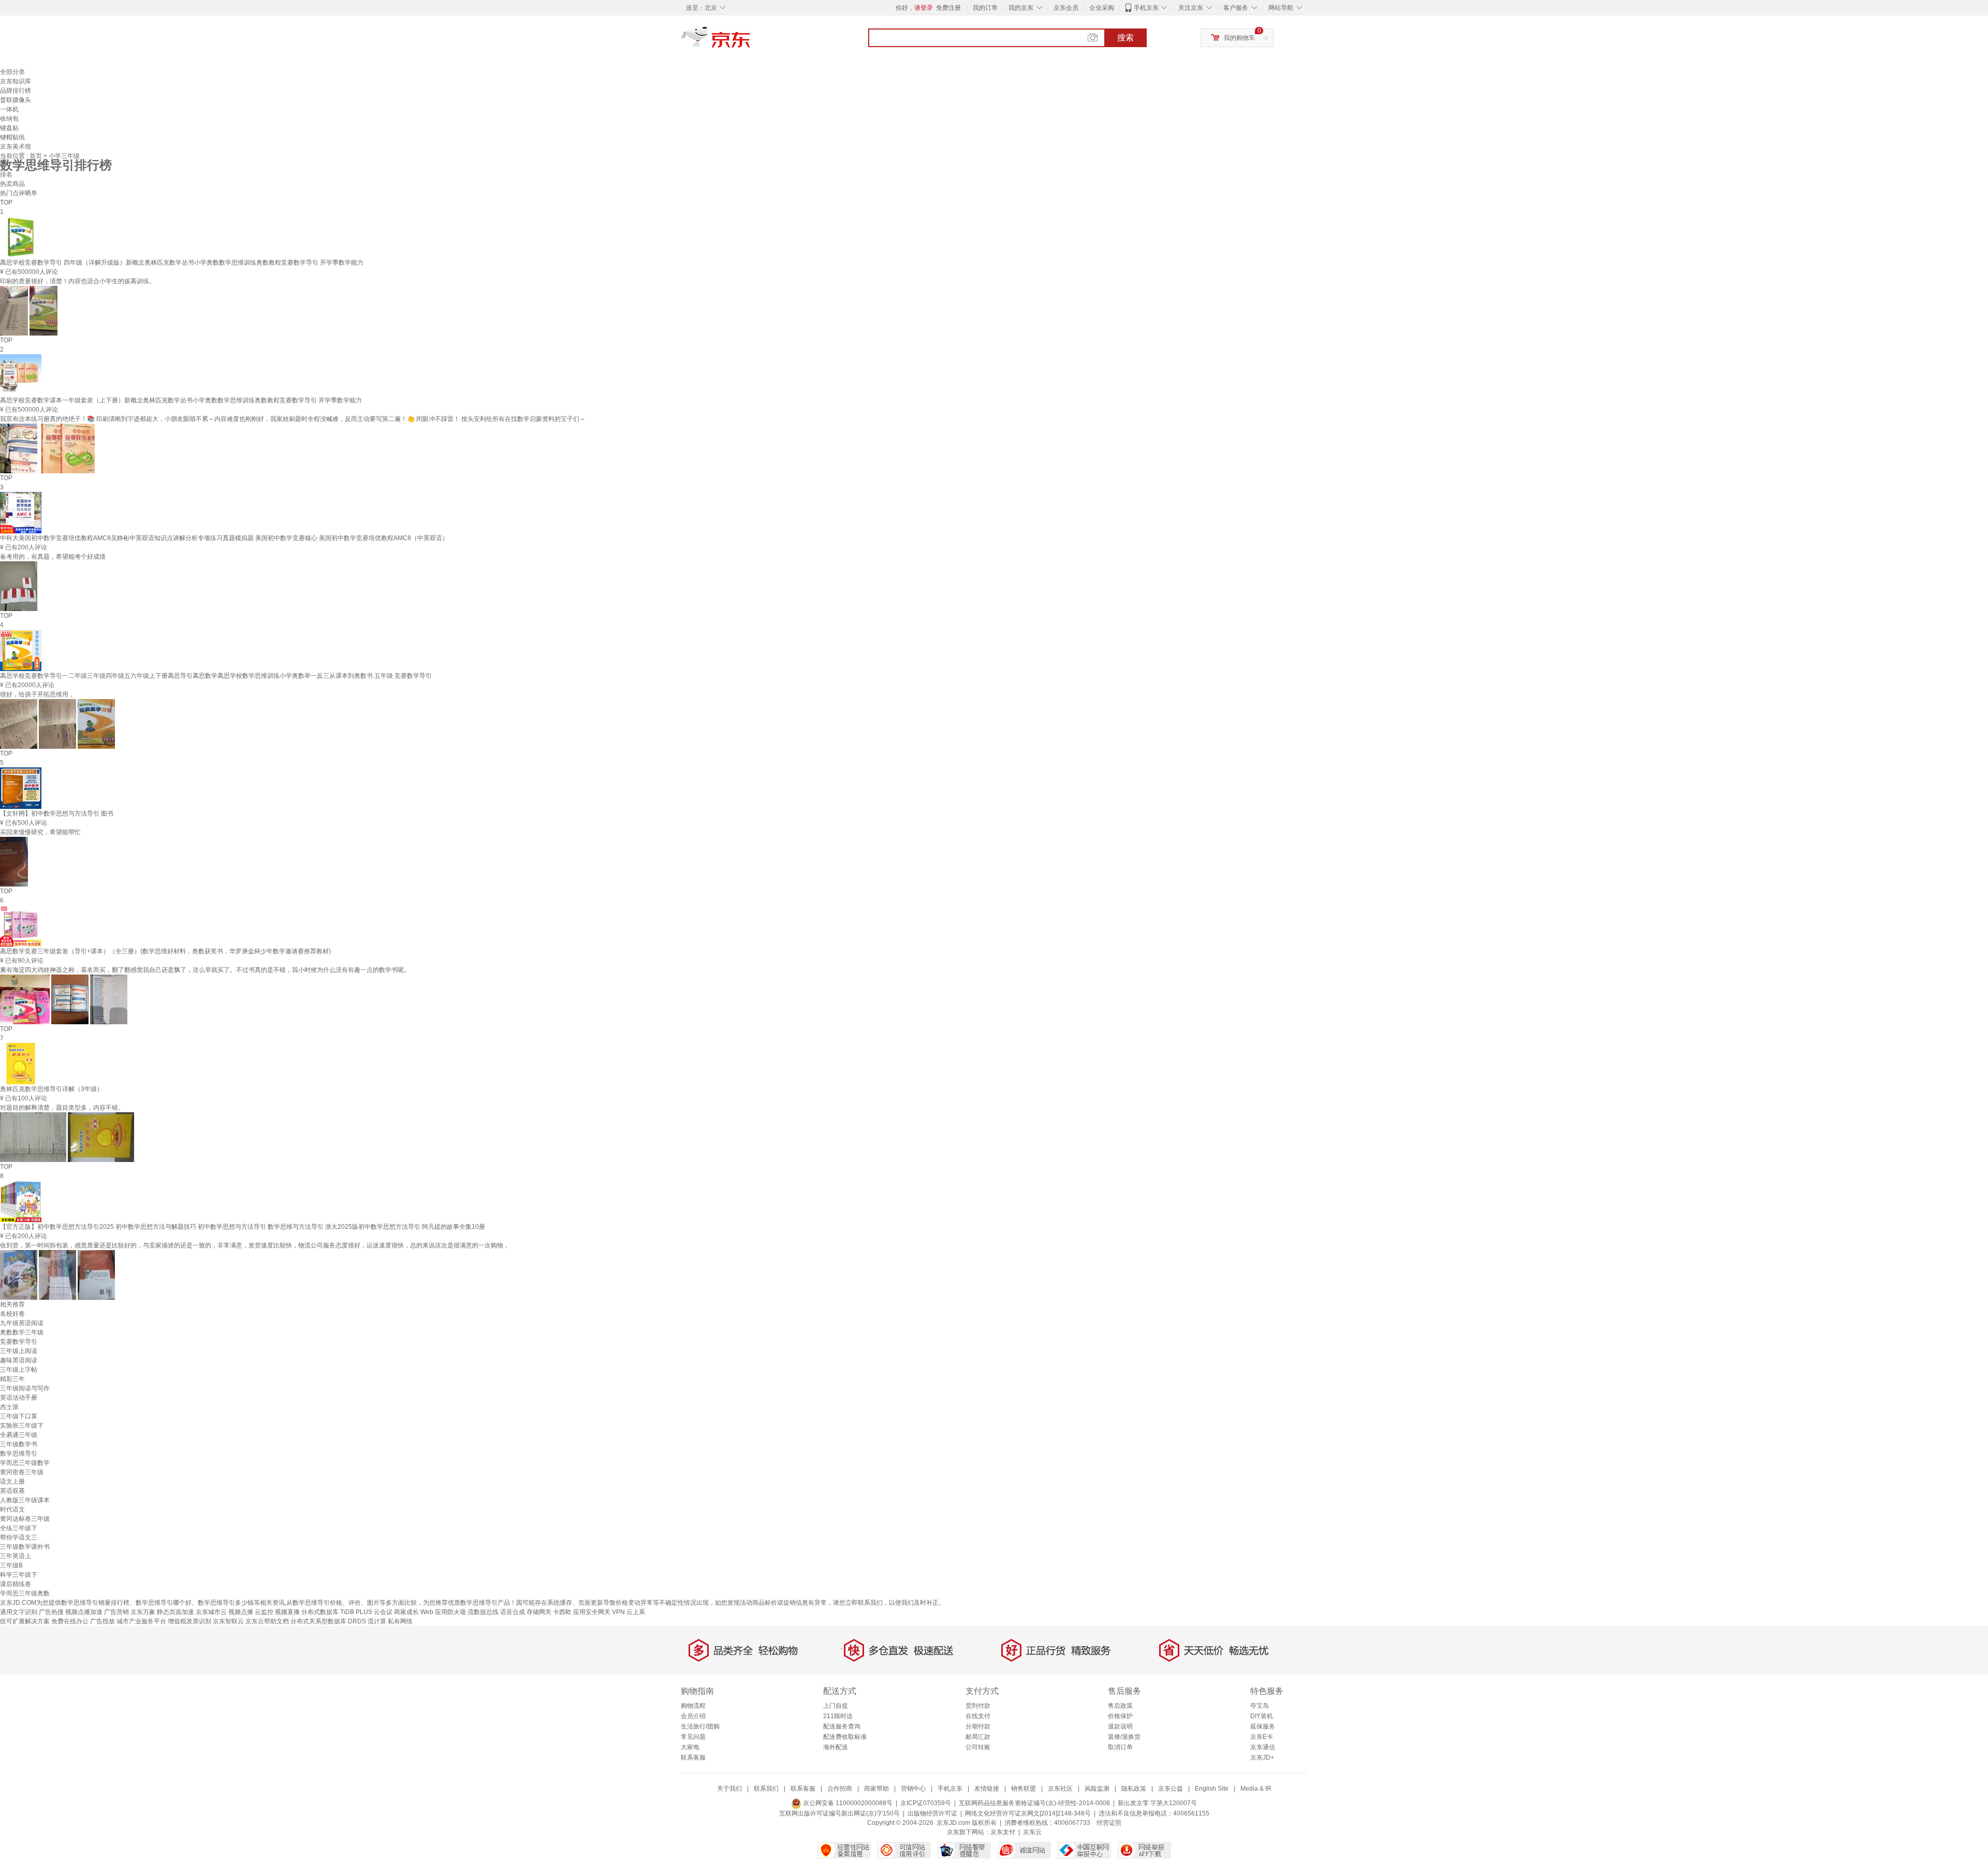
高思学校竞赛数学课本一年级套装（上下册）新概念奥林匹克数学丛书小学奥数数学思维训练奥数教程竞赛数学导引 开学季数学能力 (181, 400)
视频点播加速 (84, 1612)
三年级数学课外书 (25, 1547)
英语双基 (12, 1491)
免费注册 (948, 8)
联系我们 (766, 1789)
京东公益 (1171, 1789)
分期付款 (978, 1726)
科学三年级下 (19, 1575)
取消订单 (1120, 1747)
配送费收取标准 (845, 1737)
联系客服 (693, 1757)
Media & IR (1256, 1789)
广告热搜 (51, 1612)
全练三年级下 (19, 1528)
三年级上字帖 (19, 1370)
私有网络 (400, 1621)
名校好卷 (12, 1314)
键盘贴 (9, 128)
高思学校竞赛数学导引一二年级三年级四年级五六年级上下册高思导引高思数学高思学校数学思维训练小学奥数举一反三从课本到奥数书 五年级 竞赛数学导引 (216, 676)
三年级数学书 (19, 1444)
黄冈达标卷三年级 (25, 1519)
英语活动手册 (19, 1398)
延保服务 (1263, 1726)
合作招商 (840, 1789)
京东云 (1032, 1832)
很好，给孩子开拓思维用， (37, 694)
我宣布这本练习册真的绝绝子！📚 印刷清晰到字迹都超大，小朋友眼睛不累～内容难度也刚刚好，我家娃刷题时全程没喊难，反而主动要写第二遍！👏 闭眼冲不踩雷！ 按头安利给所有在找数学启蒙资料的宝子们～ (293, 419)
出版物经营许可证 (932, 1813)
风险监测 (1097, 1789)
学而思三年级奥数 (25, 1593)
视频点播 (241, 1612)
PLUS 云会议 (374, 1612)
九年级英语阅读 (22, 1323)
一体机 (9, 109)
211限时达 (838, 1716)
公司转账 (978, 1747)
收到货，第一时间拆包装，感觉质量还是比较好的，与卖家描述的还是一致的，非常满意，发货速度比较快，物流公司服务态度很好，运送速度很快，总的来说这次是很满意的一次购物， (255, 1245)
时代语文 (12, 1509)
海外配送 (836, 1747)
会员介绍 (693, 1716)
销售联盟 (1024, 1789)
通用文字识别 (19, 1612)
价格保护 (1120, 1716)
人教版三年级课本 (25, 1500)
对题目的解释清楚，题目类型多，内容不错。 (62, 1108)
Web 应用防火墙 (443, 1612)
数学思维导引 (19, 1454)
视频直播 (287, 1612)
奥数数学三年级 (22, 1332)
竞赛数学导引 (19, 1342)
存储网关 (539, 1612)
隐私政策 (1134, 1789)
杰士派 (9, 1407)
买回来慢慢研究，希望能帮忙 (40, 832)
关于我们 (729, 1789)
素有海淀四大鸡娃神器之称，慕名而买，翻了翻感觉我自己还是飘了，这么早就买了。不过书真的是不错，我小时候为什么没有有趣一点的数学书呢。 (205, 970)
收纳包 (9, 119)
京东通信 (1263, 1747)
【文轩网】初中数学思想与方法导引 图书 (57, 813)
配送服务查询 (842, 1726)
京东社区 (1060, 1789)
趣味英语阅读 (19, 1360)
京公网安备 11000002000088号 (847, 1803)
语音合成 (513, 1612)
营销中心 (913, 1789)
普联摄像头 (16, 100)
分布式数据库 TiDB (328, 1612)
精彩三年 (12, 1379)
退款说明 (1120, 1726)
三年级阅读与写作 (25, 1388)
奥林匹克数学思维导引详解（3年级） (52, 1089)
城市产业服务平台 (141, 1621)
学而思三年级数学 (25, 1463)
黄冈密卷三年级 (22, 1472)
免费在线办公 (70, 1621)
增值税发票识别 (189, 1621)
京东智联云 (228, 1621)
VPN (618, 1612)
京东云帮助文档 (267, 1621)
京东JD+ (1262, 1757)
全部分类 (12, 72)
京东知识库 (16, 81)
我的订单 (985, 8)
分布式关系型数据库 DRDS (328, 1621)
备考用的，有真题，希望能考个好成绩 (53, 557)
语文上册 (12, 1481)
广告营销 (116, 1612)
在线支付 (978, 1716)
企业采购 (1102, 8)
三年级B (11, 1565)
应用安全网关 (592, 1612)
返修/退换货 (1124, 1737)
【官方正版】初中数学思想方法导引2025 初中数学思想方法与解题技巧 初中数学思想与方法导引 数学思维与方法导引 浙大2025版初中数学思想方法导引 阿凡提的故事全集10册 (243, 1227)
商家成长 (406, 1612)
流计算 (377, 1621)
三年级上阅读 (19, 1351)
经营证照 (1109, 1823)
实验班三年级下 (22, 1426)
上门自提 (836, 1706)
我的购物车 (1239, 38)
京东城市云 (211, 1612)
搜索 (1125, 38)
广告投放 (103, 1621)
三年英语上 (16, 1556)
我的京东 (1021, 8)
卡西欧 (562, 1612)
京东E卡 (1262, 1737)
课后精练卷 (16, 1584)
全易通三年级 (19, 1435)
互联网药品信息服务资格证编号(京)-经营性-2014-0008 (1034, 1803)
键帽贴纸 (12, 137)
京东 (751, 41)
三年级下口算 (19, 1416)
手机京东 (1146, 8)
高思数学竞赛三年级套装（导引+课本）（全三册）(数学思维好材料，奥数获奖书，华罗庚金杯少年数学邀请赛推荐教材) (165, 951)
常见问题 (693, 1737)
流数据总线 (483, 1612)
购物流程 (693, 1706)
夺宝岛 (1260, 1706)
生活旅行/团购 (700, 1726)
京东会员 (1066, 8)
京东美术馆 (16, 147)
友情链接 (987, 1789)
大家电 (690, 1747)
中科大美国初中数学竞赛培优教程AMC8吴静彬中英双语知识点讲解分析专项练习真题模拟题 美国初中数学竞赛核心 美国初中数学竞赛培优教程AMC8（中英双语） (224, 538)
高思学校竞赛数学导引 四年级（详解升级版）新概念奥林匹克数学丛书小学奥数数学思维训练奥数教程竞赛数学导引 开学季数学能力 (182, 263)
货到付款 (978, 1706)
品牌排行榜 (16, 91)
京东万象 (143, 1612)
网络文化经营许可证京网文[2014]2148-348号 (1028, 1813)
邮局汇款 (978, 1737)
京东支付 (1003, 1832)
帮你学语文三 (19, 1537)
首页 (36, 156)
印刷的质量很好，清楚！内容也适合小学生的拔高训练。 (78, 281)
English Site (1212, 1789)
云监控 (264, 1612)
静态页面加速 (176, 1612)
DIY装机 (1262, 1716)
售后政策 (1120, 1706)
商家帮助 (876, 1789)
